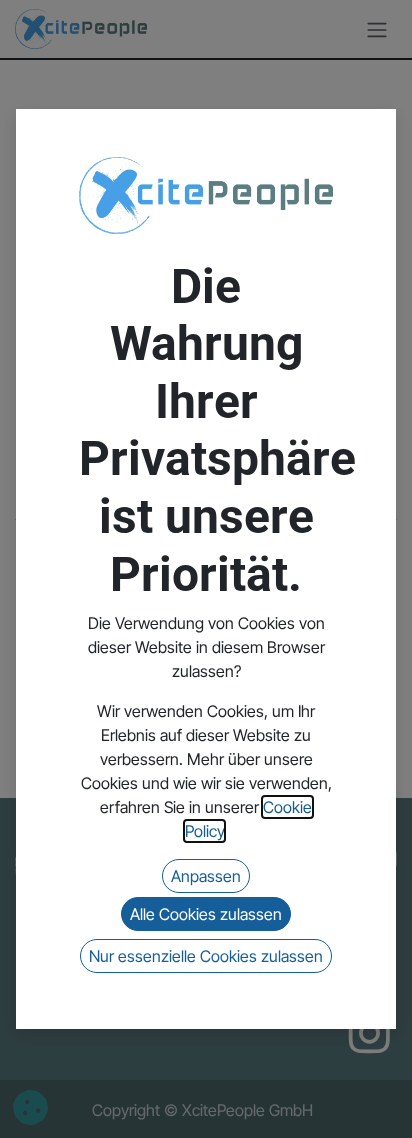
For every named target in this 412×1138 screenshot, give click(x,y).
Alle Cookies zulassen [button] (206, 914)
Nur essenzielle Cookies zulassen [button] (206, 956)
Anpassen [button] (206, 876)
